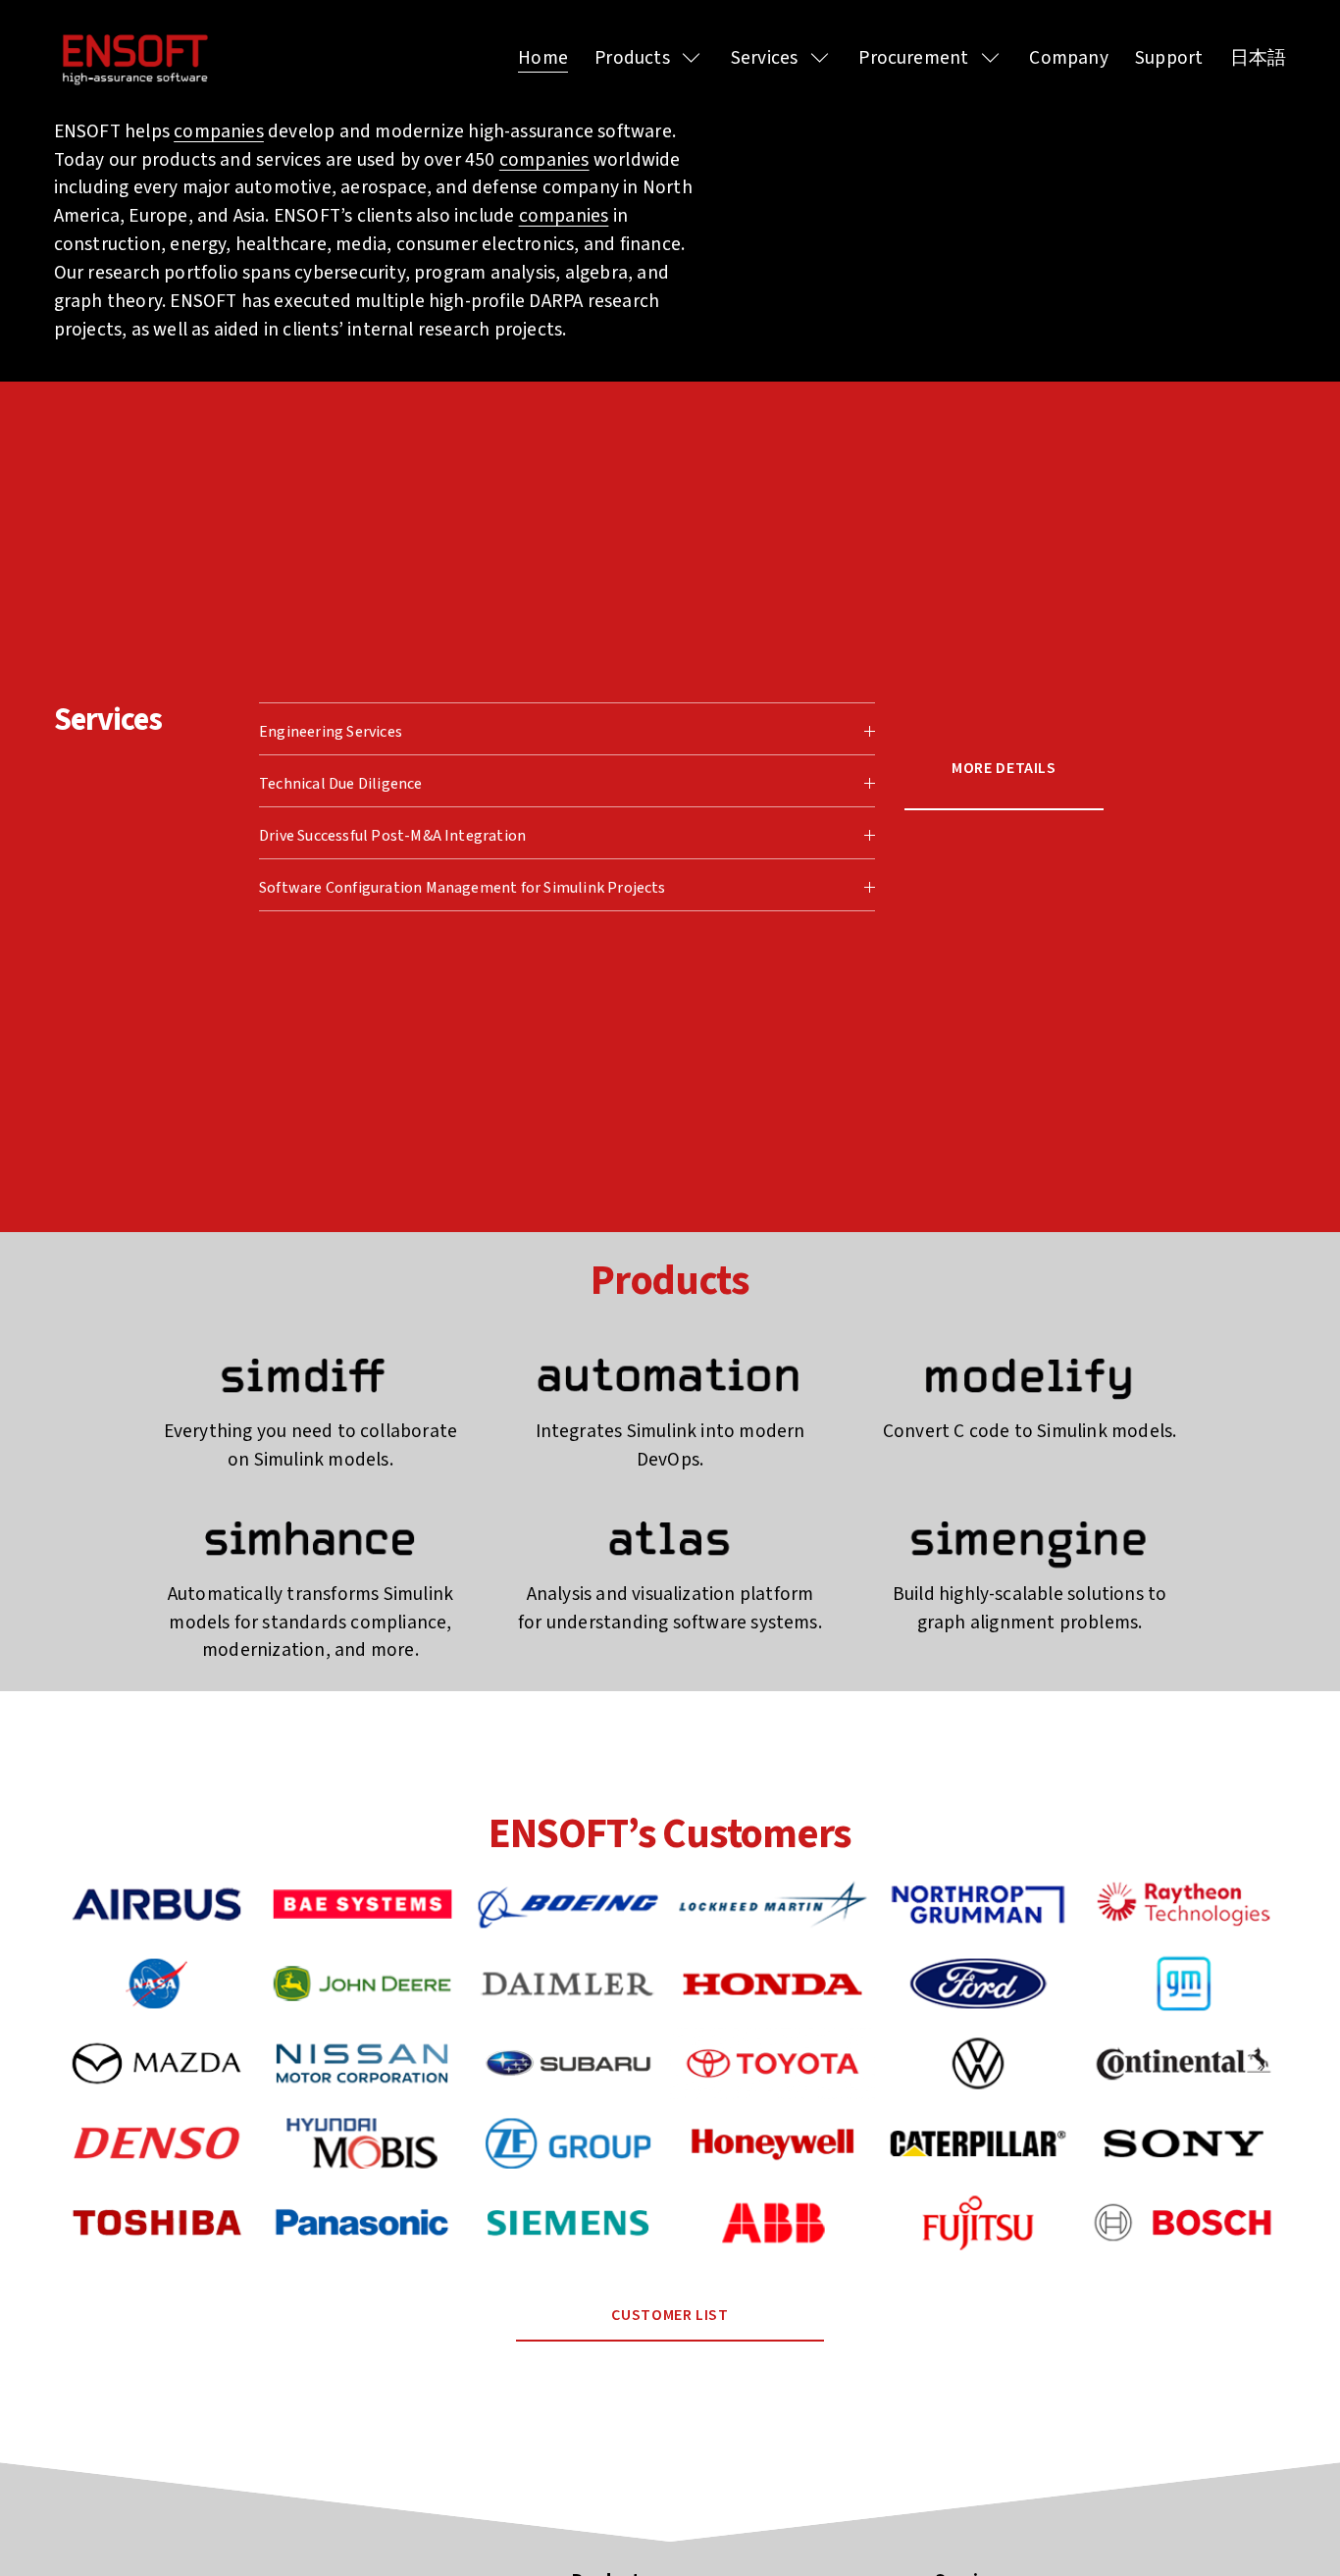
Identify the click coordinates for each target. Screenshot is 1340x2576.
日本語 (1259, 58)
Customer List (670, 2314)
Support (1169, 58)
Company (1068, 58)
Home (543, 58)
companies (219, 131)
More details (1004, 767)
